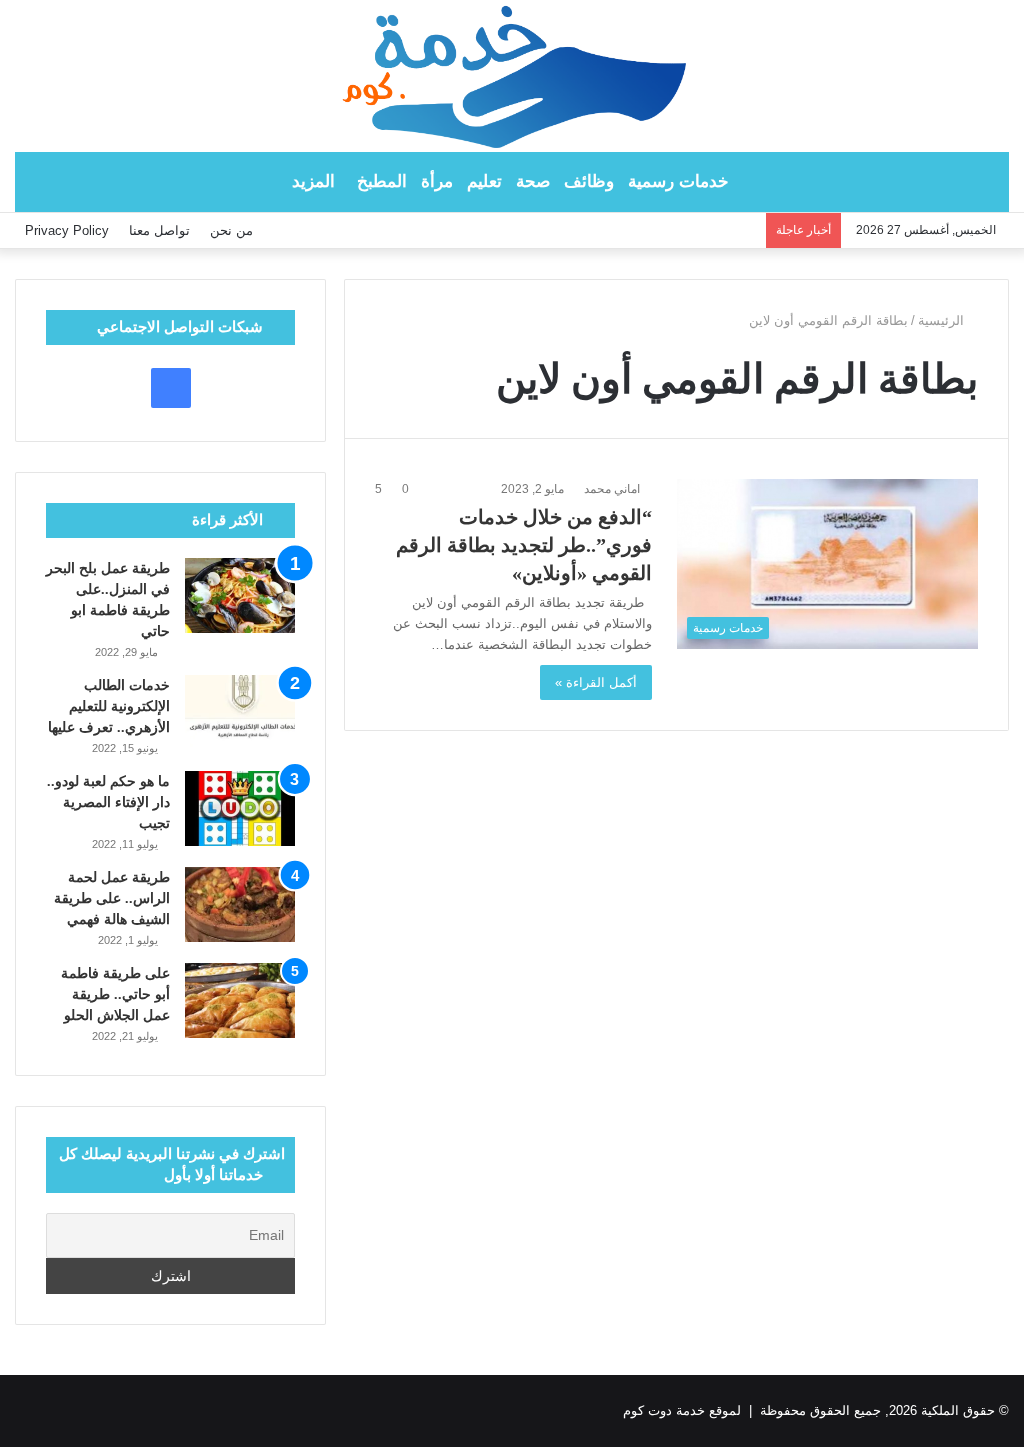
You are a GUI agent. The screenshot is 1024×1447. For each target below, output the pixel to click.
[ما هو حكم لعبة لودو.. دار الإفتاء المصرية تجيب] (240, 808)
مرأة (437, 181)
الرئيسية (943, 320)
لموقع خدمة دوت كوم (682, 1410)
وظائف (589, 181)
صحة (533, 181)
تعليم (484, 181)
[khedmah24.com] (512, 76)
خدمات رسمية (678, 181)
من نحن (231, 230)
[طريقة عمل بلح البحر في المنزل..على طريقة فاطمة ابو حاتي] (240, 595)
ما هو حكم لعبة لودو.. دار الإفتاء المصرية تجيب (108, 802)
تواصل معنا (159, 230)
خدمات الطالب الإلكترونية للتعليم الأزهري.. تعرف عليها (109, 706)
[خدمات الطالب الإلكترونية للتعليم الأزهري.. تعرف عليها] (240, 712)
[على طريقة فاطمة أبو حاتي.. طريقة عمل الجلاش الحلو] (240, 1000)
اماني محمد (612, 489)
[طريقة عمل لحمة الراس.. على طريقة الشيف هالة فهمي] (240, 904)
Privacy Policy (67, 230)
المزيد (313, 181)
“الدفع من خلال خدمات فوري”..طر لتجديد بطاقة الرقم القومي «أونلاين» (524, 545)
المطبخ (382, 181)
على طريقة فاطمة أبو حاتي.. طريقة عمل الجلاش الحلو (115, 994)
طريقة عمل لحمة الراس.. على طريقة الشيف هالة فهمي (112, 898)
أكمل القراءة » (596, 682)
